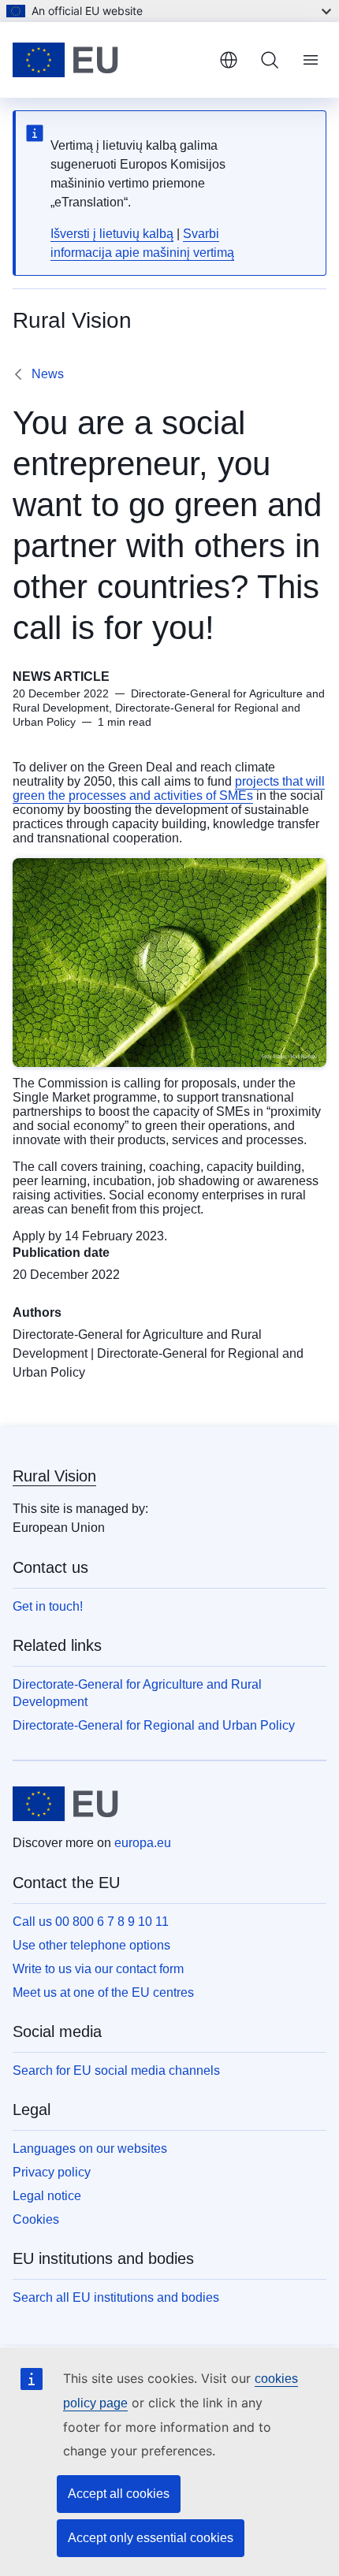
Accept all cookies (119, 2494)
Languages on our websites (90, 2149)
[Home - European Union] (110, 60)
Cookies (36, 2219)
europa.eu (143, 1843)
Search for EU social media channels (116, 2070)
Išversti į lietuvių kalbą (112, 234)
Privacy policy (52, 2172)
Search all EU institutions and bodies (116, 2297)
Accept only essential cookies (151, 2538)
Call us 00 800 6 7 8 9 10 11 (91, 1922)
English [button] (229, 60)
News (48, 374)
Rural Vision (54, 1476)
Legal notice (47, 2196)
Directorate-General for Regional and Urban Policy (154, 1725)
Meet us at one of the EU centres (103, 1992)
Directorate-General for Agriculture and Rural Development (137, 1693)
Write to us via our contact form (98, 1969)
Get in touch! (48, 1606)
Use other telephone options (91, 1945)
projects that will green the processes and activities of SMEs (169, 788)
